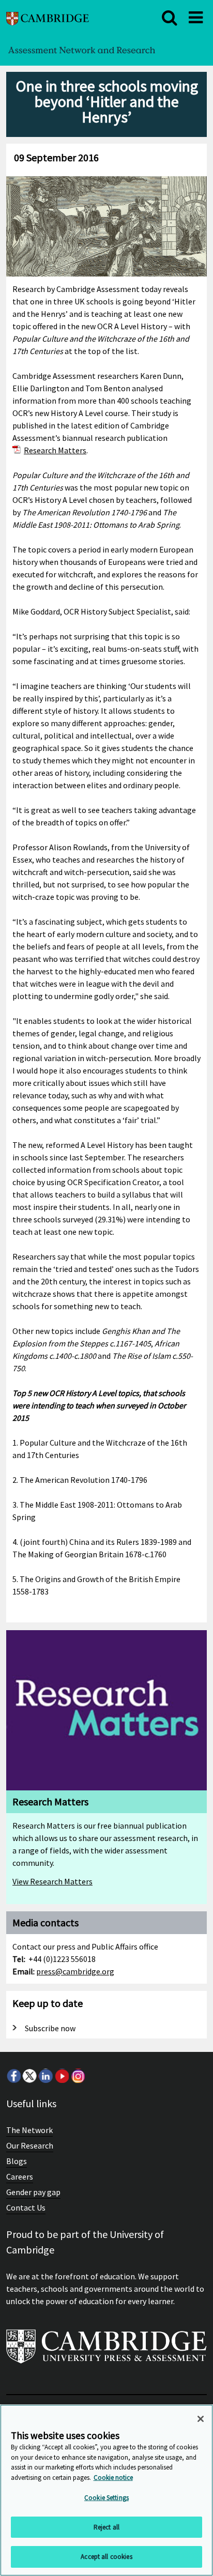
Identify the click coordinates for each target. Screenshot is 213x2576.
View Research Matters (52, 1881)
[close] (170, 18)
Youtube (62, 2076)
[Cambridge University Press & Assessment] (106, 2351)
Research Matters (55, 450)
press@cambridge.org (75, 1971)
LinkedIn (45, 2076)
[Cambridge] (48, 17)
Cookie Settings (106, 2498)
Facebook (13, 2076)
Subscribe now (50, 2028)
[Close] (201, 2419)
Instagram (78, 2076)
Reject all (106, 2527)
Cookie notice (113, 2478)
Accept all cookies (106, 2557)
